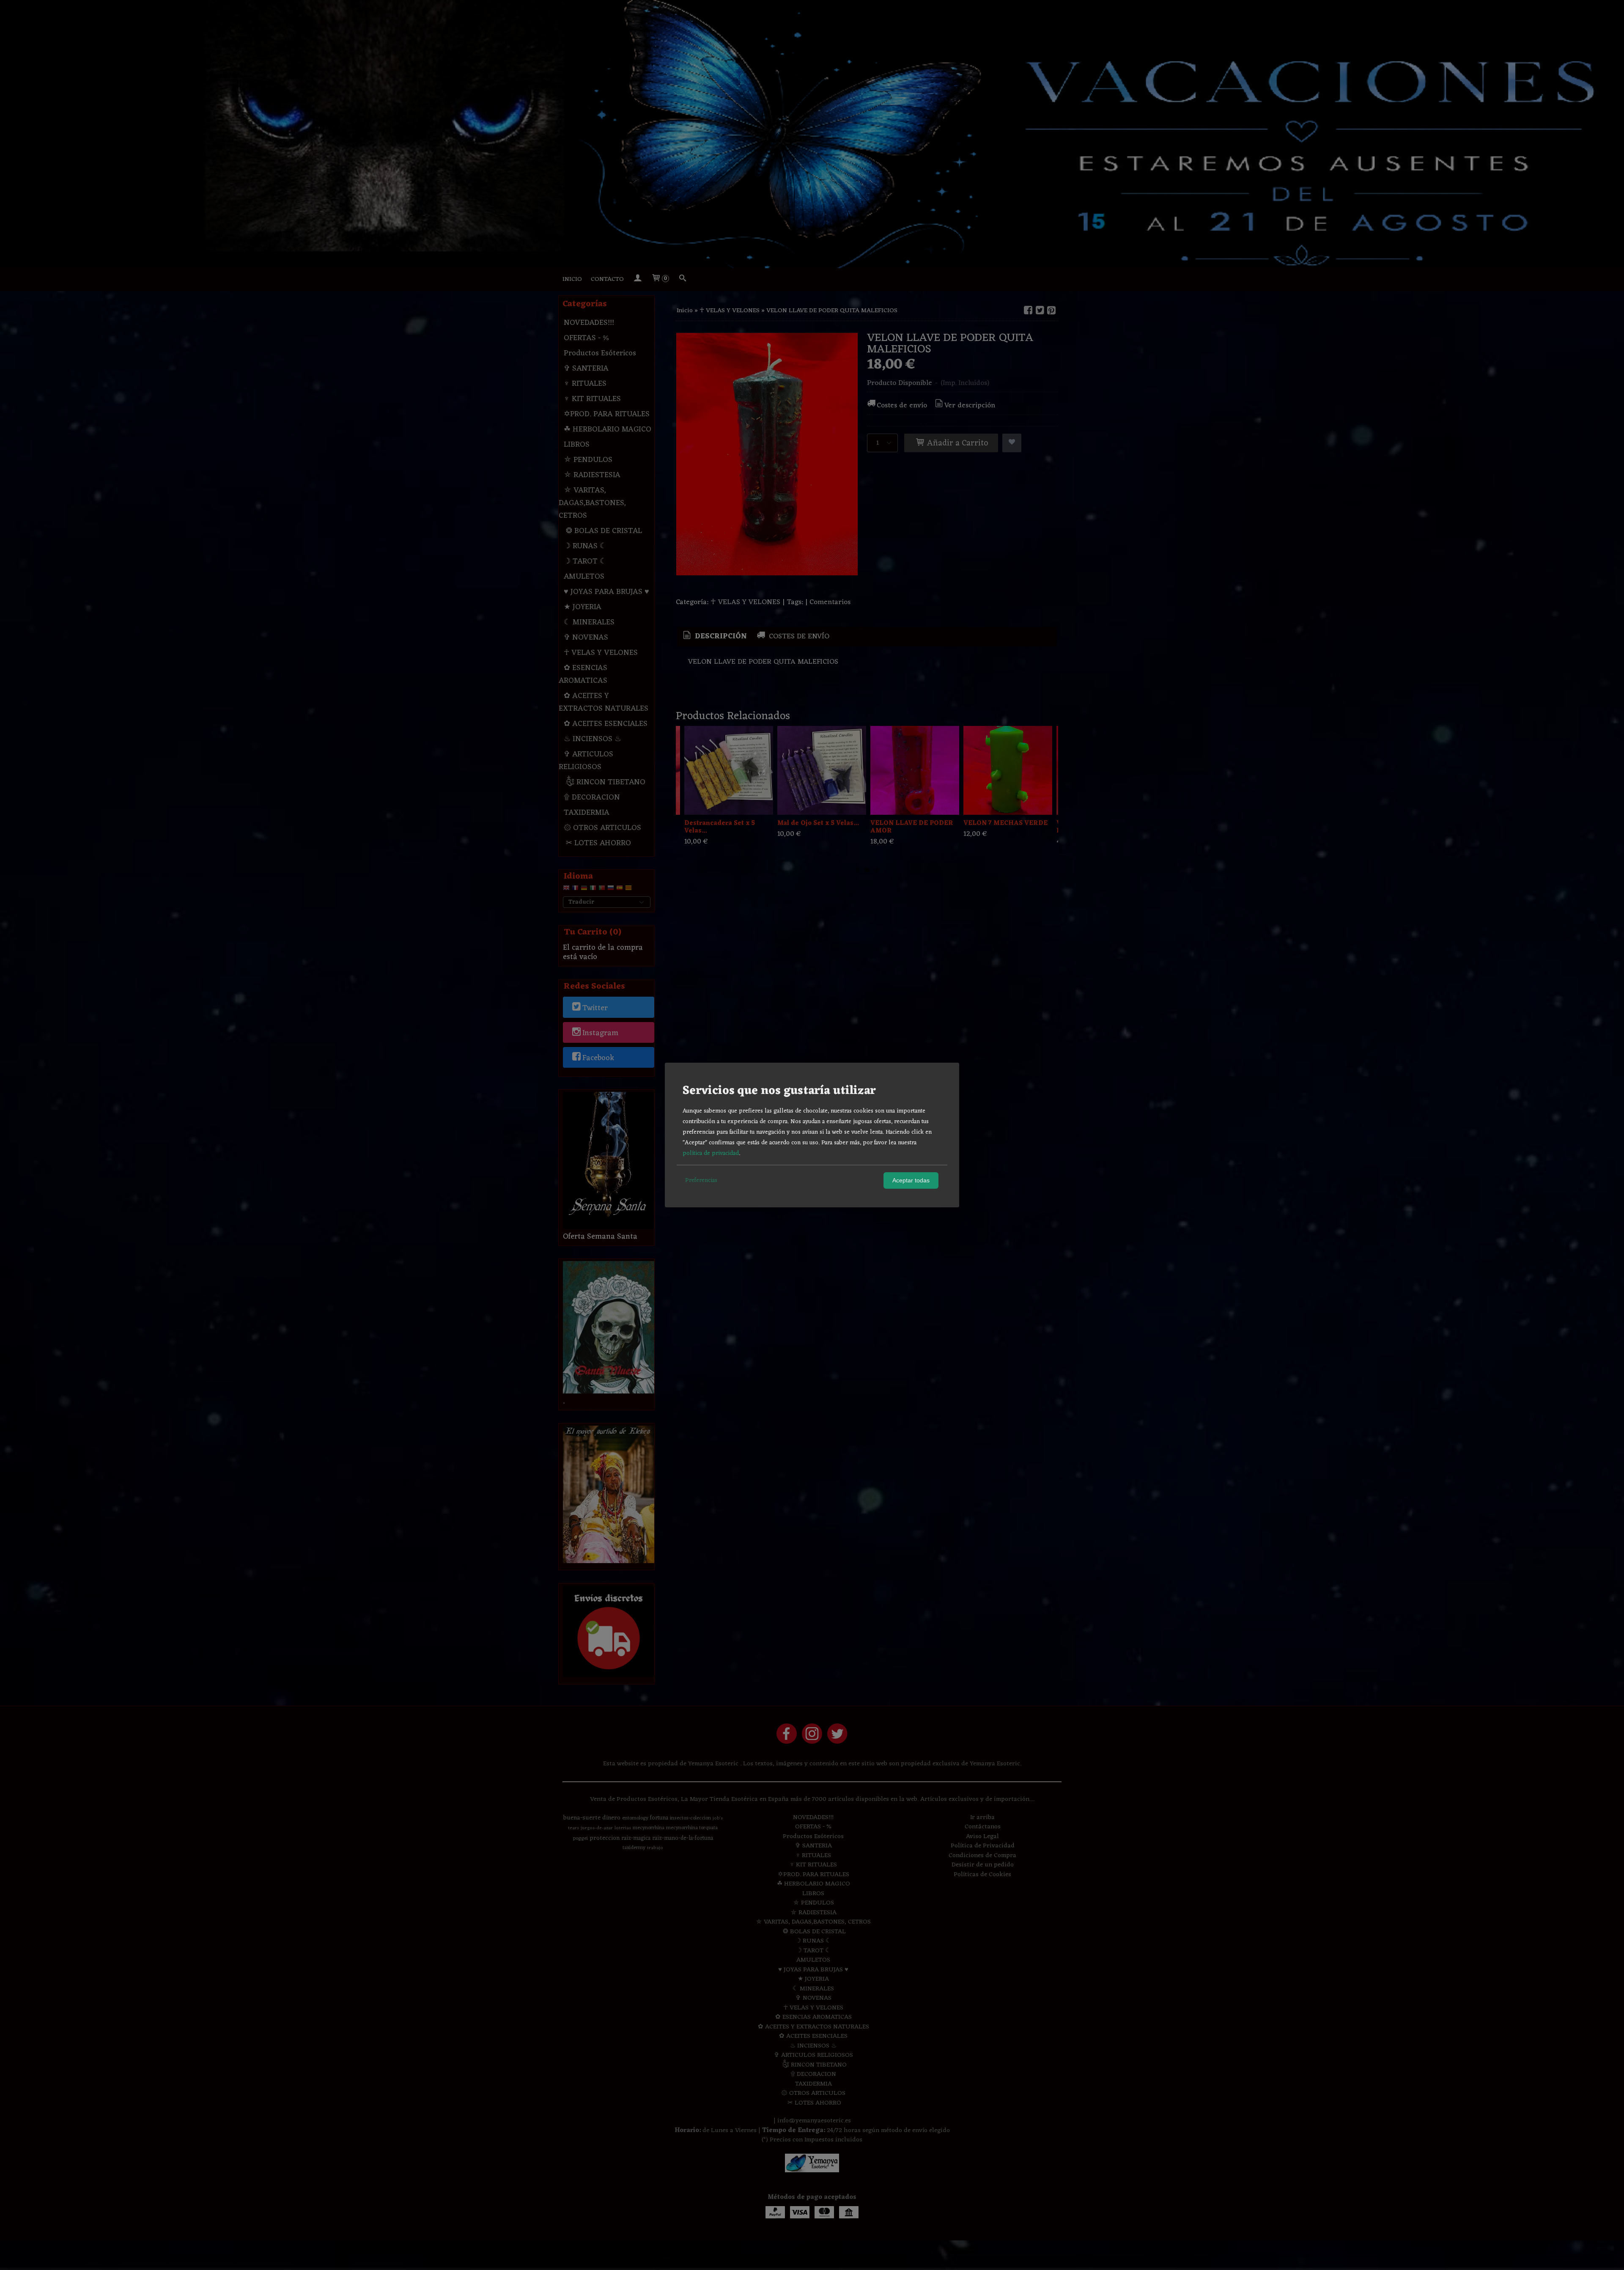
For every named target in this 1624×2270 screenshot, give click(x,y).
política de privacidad (711, 1153)
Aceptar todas (911, 1180)
